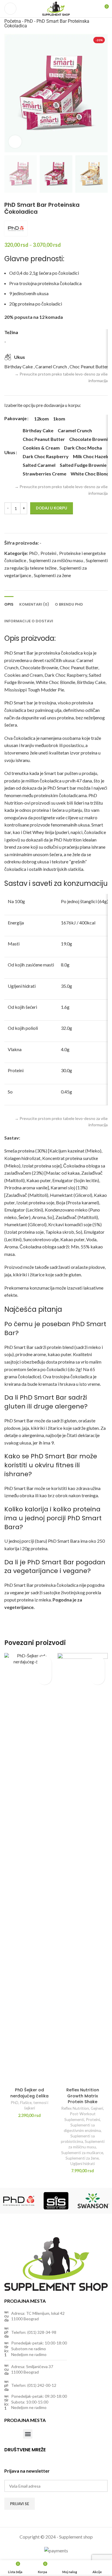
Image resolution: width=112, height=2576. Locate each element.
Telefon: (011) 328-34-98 (34, 2332)
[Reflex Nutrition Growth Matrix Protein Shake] (83, 1869)
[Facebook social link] (8, 2458)
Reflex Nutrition (75, 2108)
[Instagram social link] (15, 2458)
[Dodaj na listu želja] (17, 523)
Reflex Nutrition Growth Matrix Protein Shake (83, 2096)
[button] (45, 1677)
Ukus (10, 452)
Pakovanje (16, 418)
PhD (29, 21)
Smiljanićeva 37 (40, 2366)
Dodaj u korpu (52, 508)
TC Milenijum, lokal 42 (45, 2313)
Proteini (48, 553)
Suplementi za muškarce (82, 2153)
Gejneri (97, 2108)
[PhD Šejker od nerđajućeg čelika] (29, 1869)
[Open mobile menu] (10, 9)
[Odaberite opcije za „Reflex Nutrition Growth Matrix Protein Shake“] (98, 1677)
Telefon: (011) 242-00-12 (34, 2385)
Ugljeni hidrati (83, 2164)
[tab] (9, 604)
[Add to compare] (7, 523)
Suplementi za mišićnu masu (56, 560)
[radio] (41, 419)
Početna (13, 21)
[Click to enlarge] (15, 142)
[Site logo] (56, 8)
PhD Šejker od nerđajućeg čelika (29, 2093)
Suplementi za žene (52, 575)
